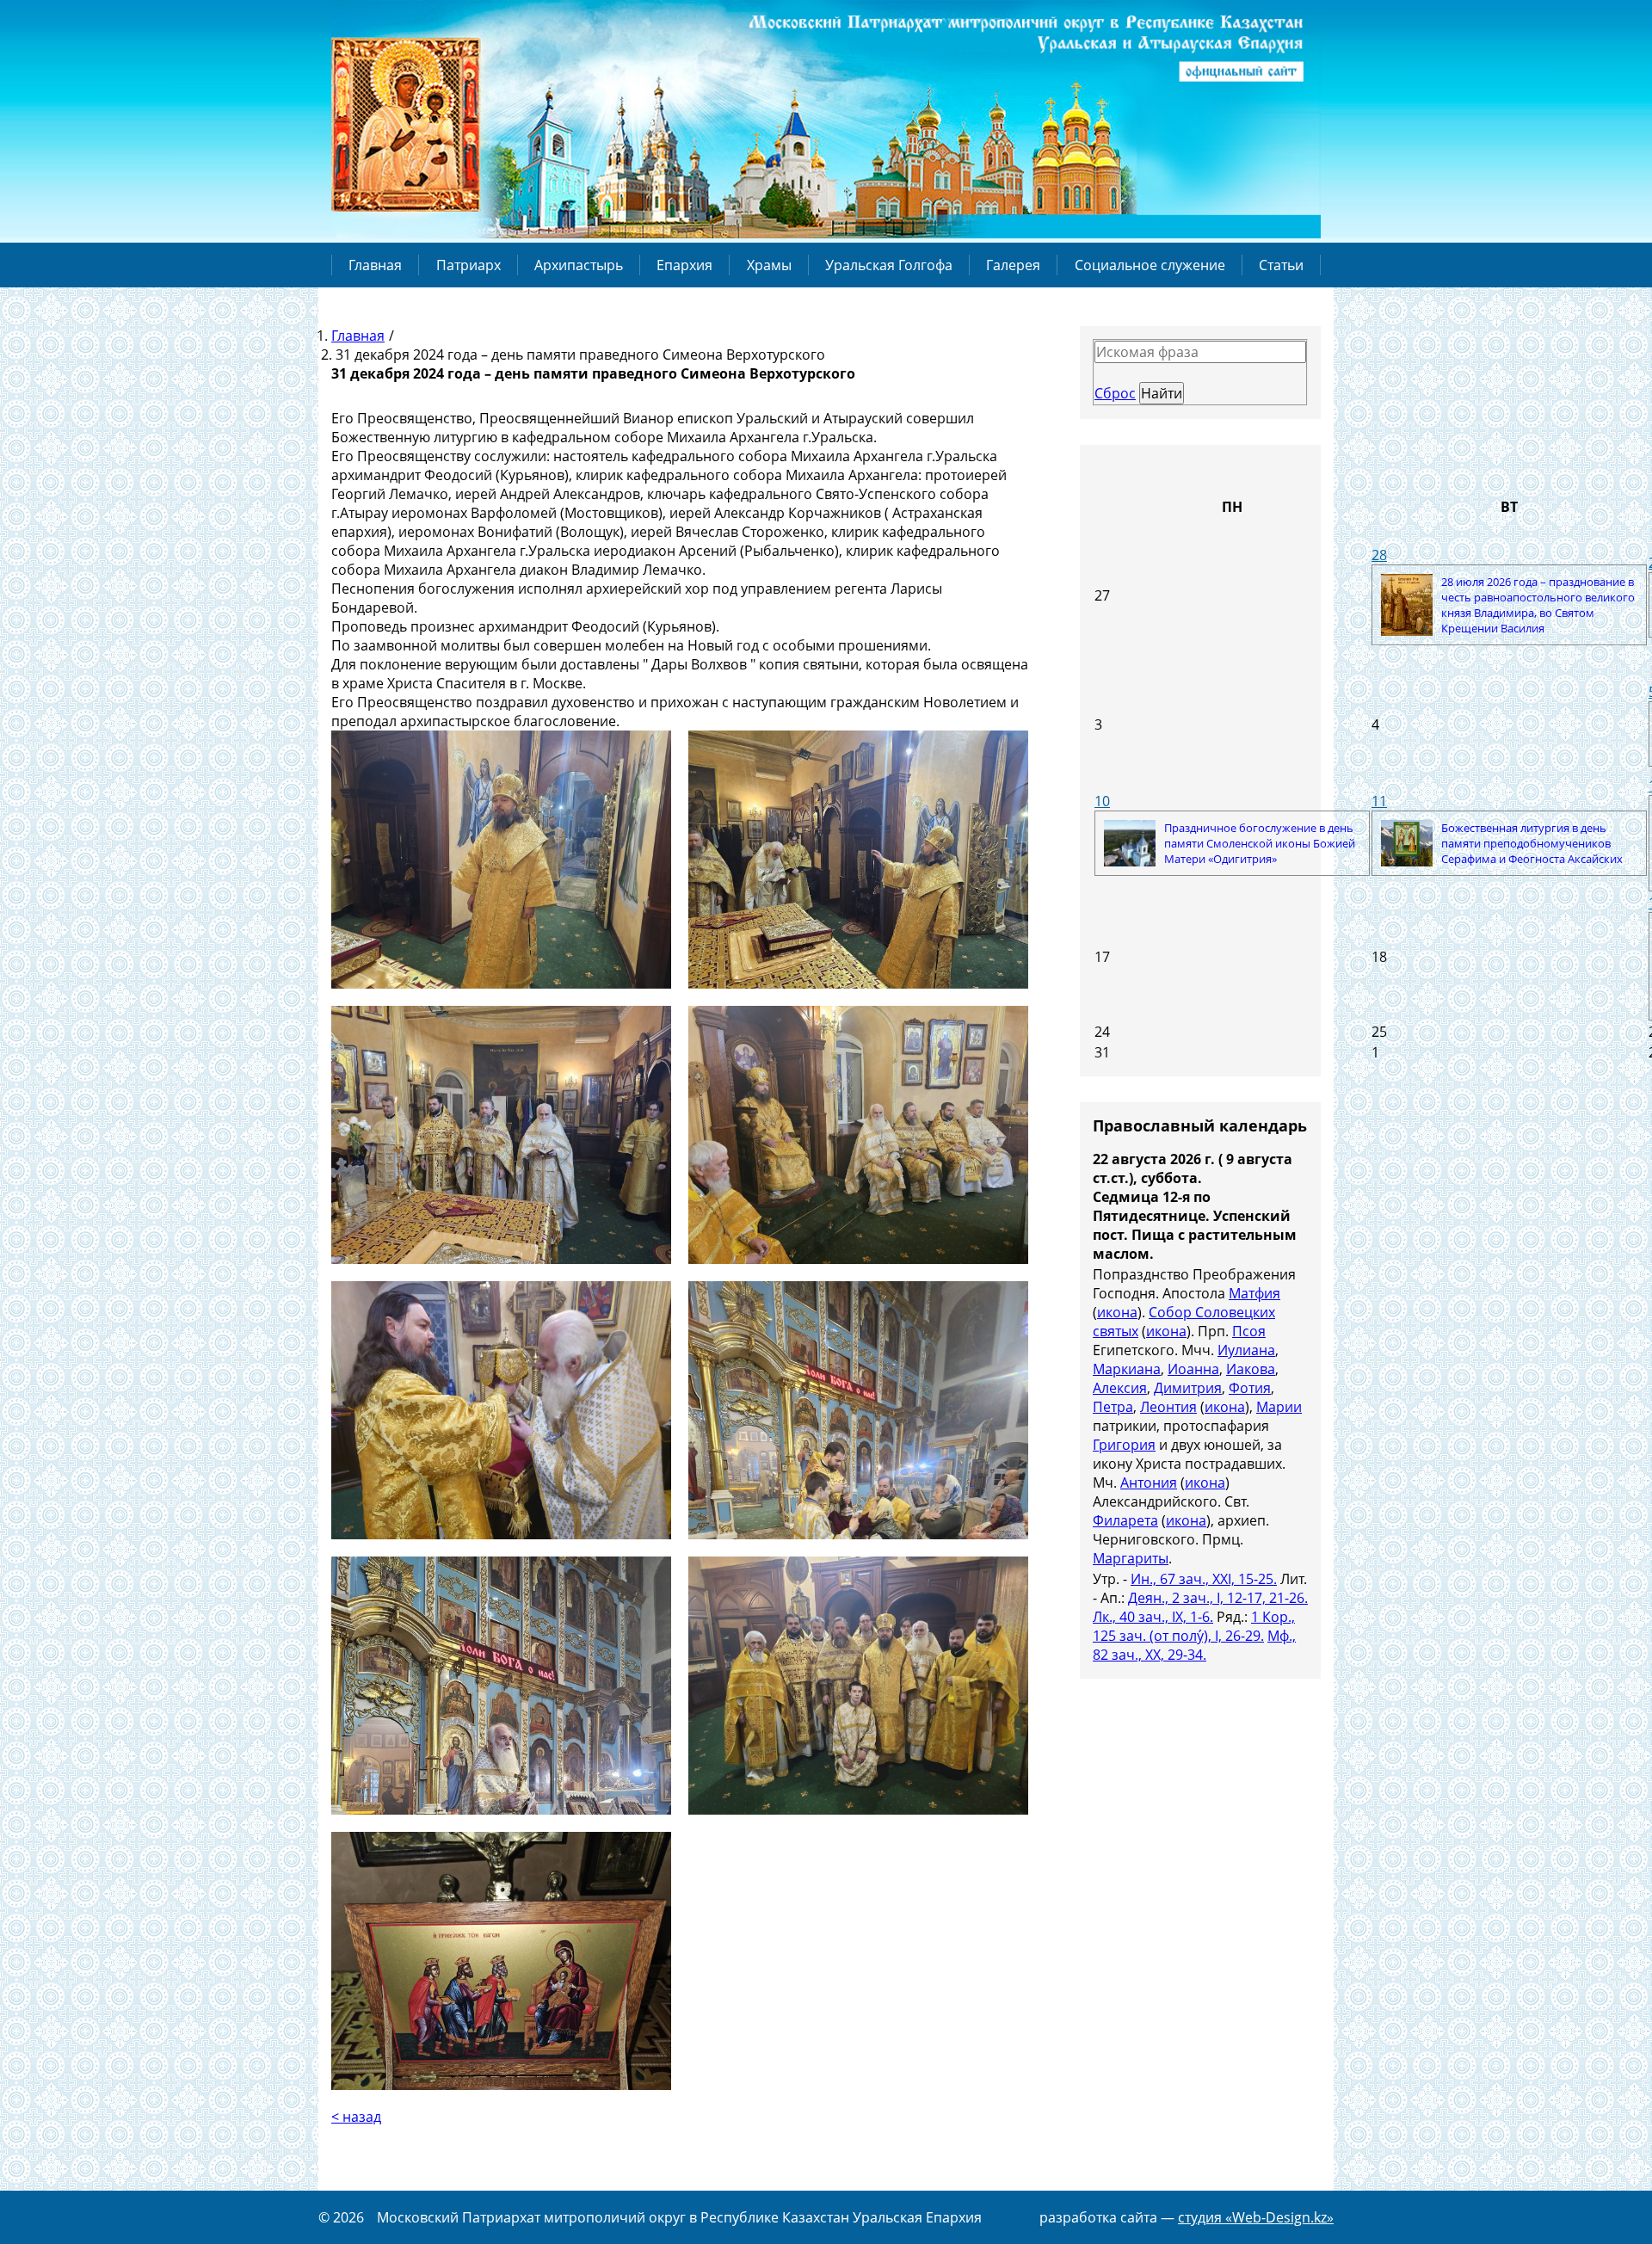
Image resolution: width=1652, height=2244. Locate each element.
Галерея (1013, 265)
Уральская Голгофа (889, 265)
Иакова (1251, 1369)
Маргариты (1131, 1558)
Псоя (1249, 1331)
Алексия (1120, 1388)
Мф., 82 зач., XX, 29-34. (1194, 1645)
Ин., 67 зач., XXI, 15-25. (1204, 1579)
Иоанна (1193, 1369)
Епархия (684, 265)
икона (1117, 1312)
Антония (1149, 1483)
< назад (356, 2117)
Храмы (769, 265)
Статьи (1281, 265)
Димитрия (1188, 1388)
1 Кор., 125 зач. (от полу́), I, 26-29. (1194, 1626)
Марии (1279, 1407)
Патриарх (468, 265)
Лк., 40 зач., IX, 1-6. (1153, 1617)
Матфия (1254, 1293)
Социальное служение (1150, 265)
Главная (375, 265)
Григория (1124, 1445)
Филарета (1125, 1520)
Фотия (1250, 1388)
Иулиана (1246, 1350)
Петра (1113, 1407)
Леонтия (1168, 1407)
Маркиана (1127, 1369)
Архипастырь (579, 265)
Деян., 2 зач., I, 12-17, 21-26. (1218, 1598)
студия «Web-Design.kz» (1256, 2217)
